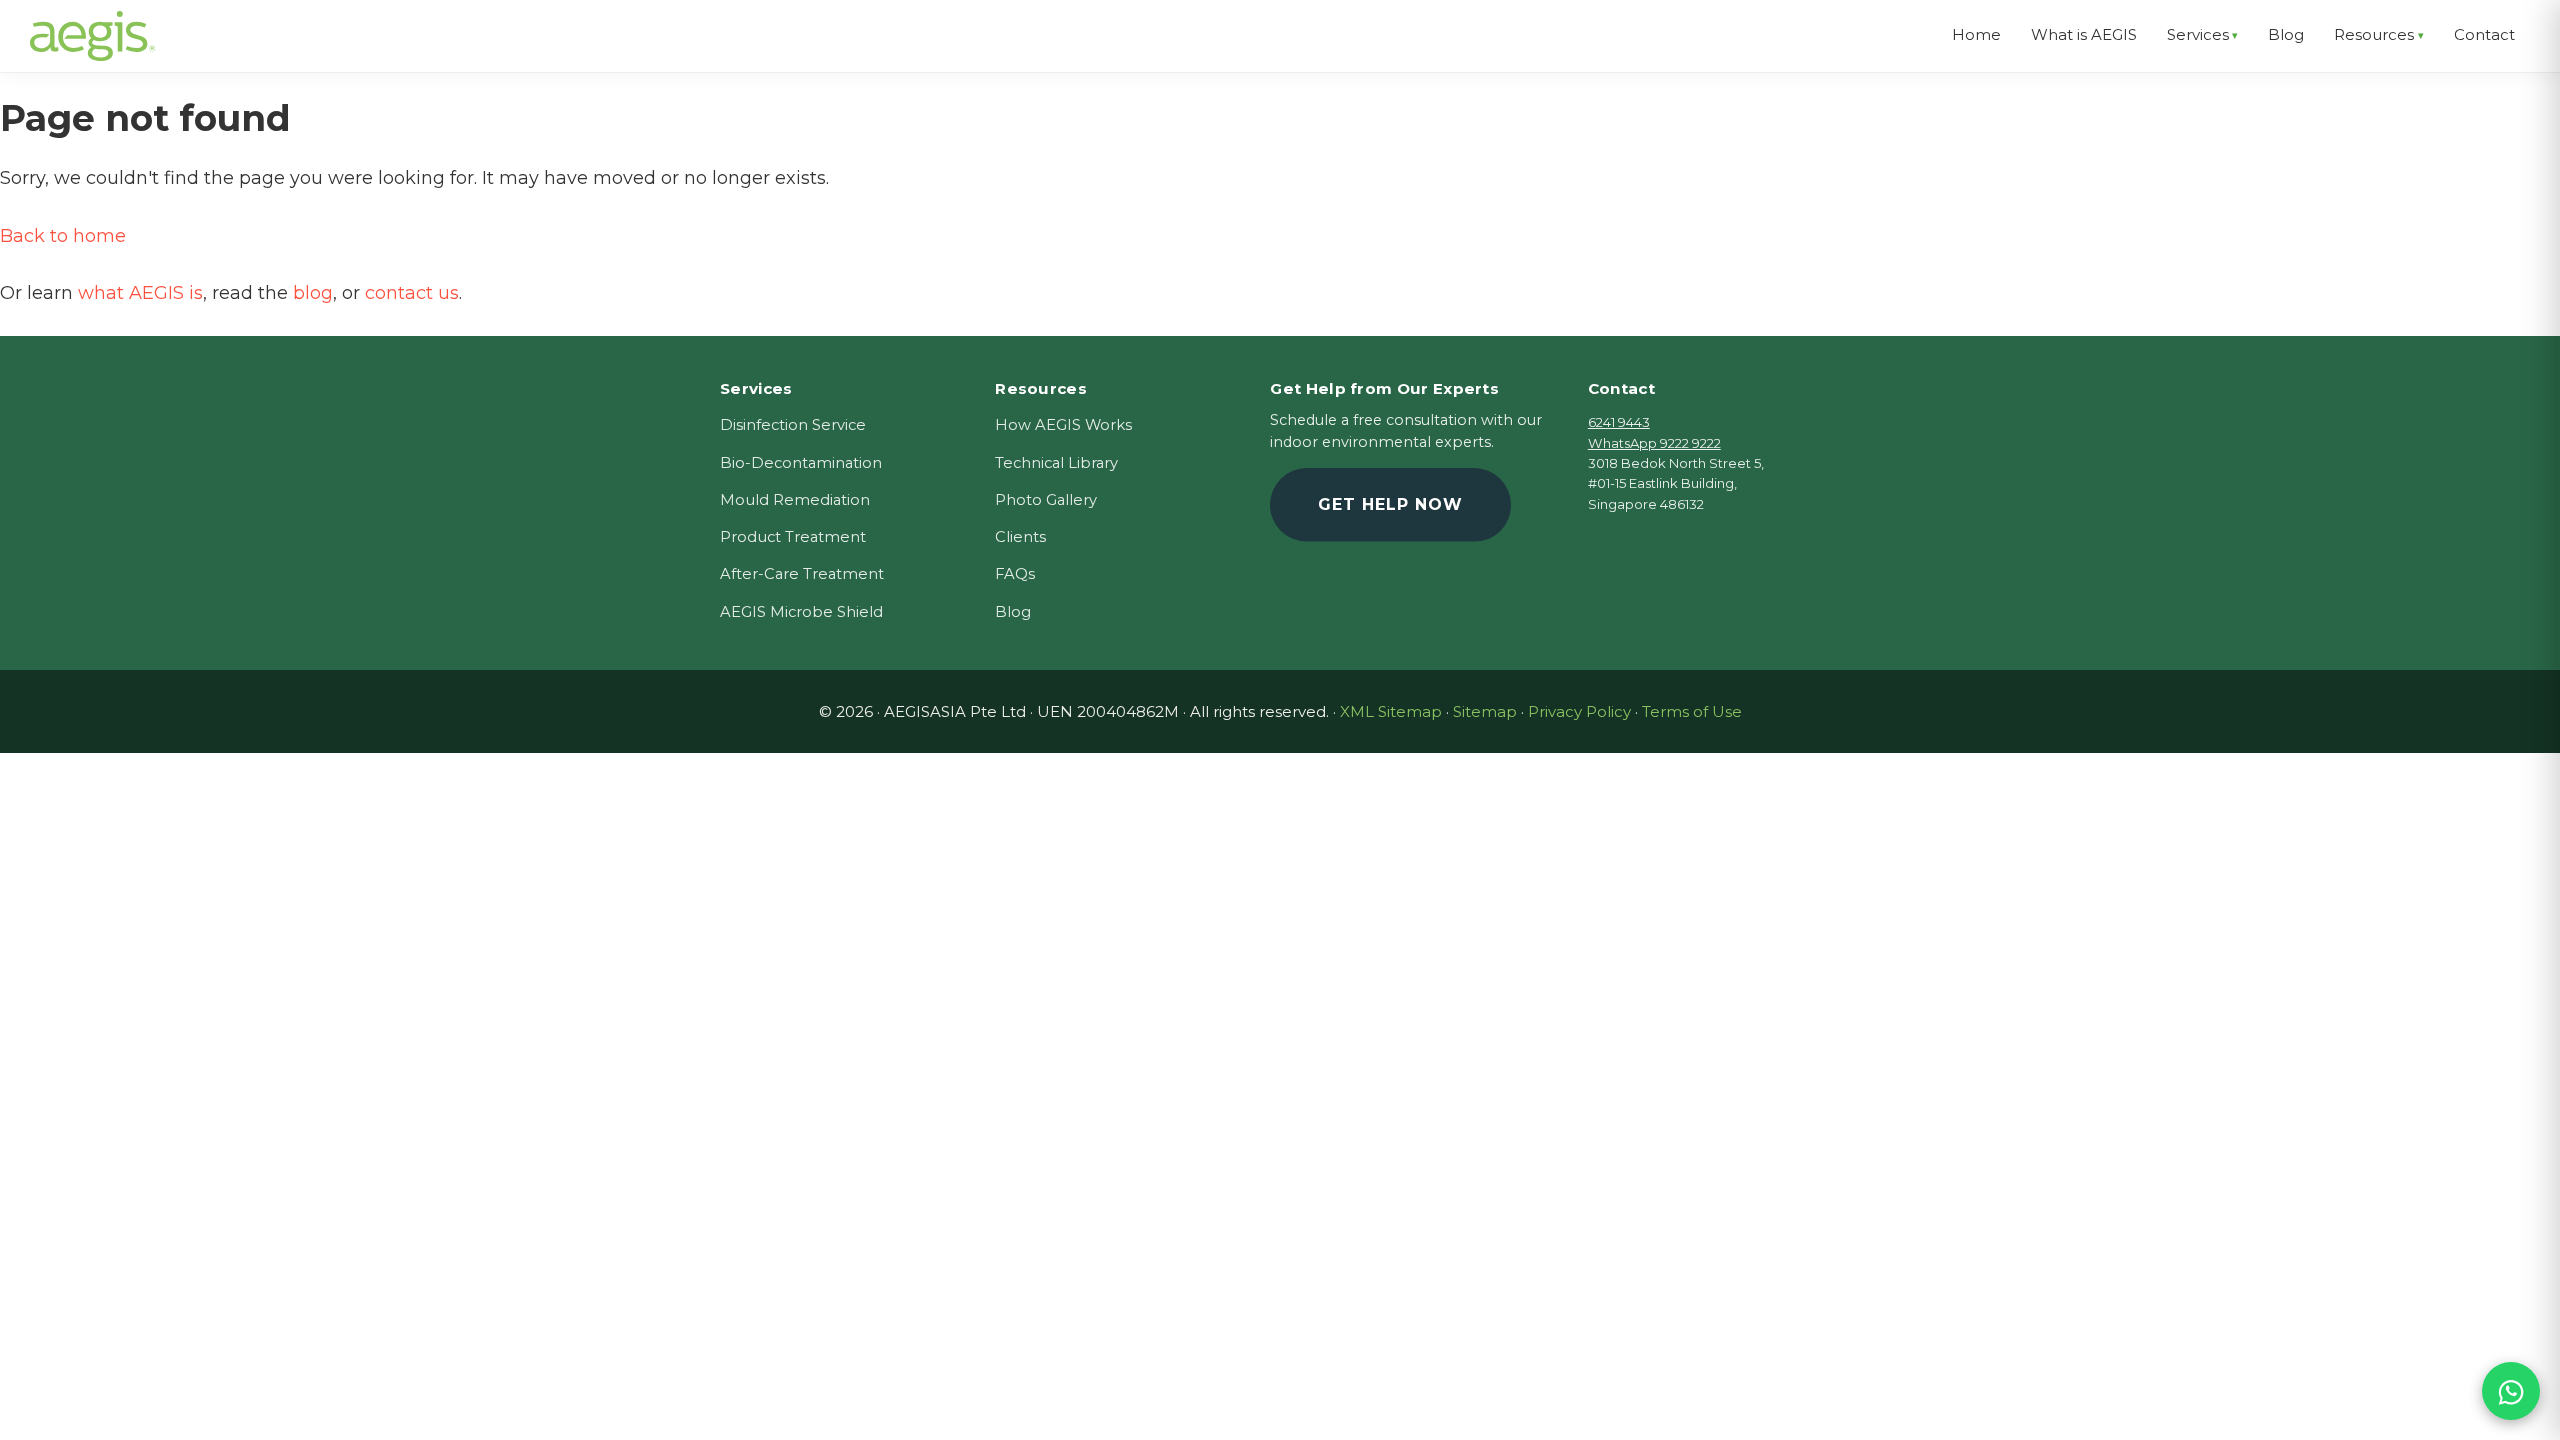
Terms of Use (1692, 711)
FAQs (1015, 574)
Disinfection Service (793, 425)
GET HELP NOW (1390, 504)
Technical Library (1056, 463)
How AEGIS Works (1063, 425)
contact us (412, 293)
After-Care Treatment (802, 574)
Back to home (63, 236)
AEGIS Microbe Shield (801, 612)
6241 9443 (1619, 422)
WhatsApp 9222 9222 (1654, 443)
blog (313, 293)
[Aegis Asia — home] (92, 25)
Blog (1013, 612)
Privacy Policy (1579, 711)
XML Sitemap (1391, 711)
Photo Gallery (1046, 500)
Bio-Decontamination (801, 463)
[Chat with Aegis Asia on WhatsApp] (2511, 1391)
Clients (1020, 537)
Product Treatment (793, 537)
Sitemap (1485, 711)
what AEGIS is (140, 293)
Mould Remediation (795, 500)
